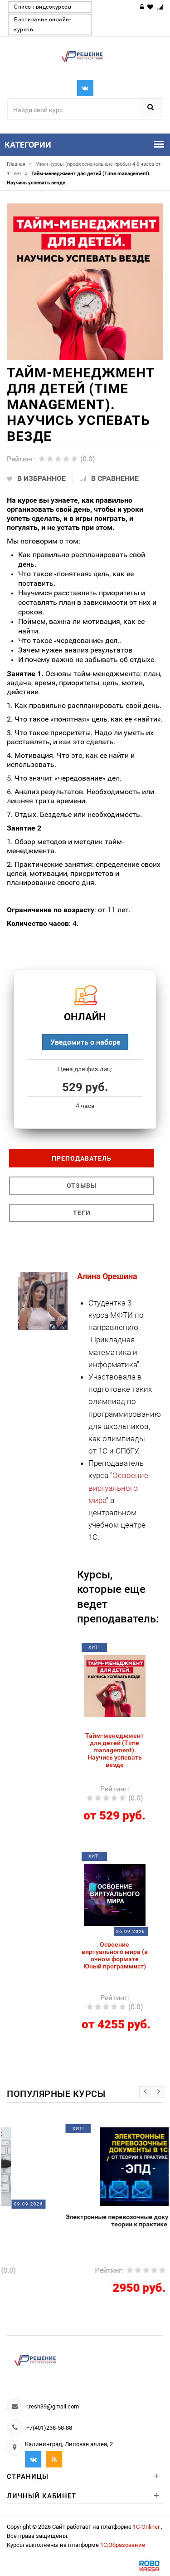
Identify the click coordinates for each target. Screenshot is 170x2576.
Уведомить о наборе (85, 1042)
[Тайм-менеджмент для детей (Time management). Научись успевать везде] (115, 1685)
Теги (82, 1213)
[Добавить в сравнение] (126, 1651)
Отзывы (82, 1186)
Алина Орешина (107, 1276)
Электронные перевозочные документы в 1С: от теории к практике (85, 2220)
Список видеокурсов (43, 7)
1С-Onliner (147, 2527)
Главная (19, 164)
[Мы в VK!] (85, 88)
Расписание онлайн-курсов (42, 25)
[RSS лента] (54, 2459)
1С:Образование (123, 2545)
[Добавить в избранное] (109, 1651)
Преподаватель (82, 1158)
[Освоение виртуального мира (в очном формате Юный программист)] (115, 1894)
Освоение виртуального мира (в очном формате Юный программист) (115, 1955)
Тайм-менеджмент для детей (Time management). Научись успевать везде (114, 1750)
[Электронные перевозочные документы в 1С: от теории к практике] (85, 2166)
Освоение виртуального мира (118, 1488)
